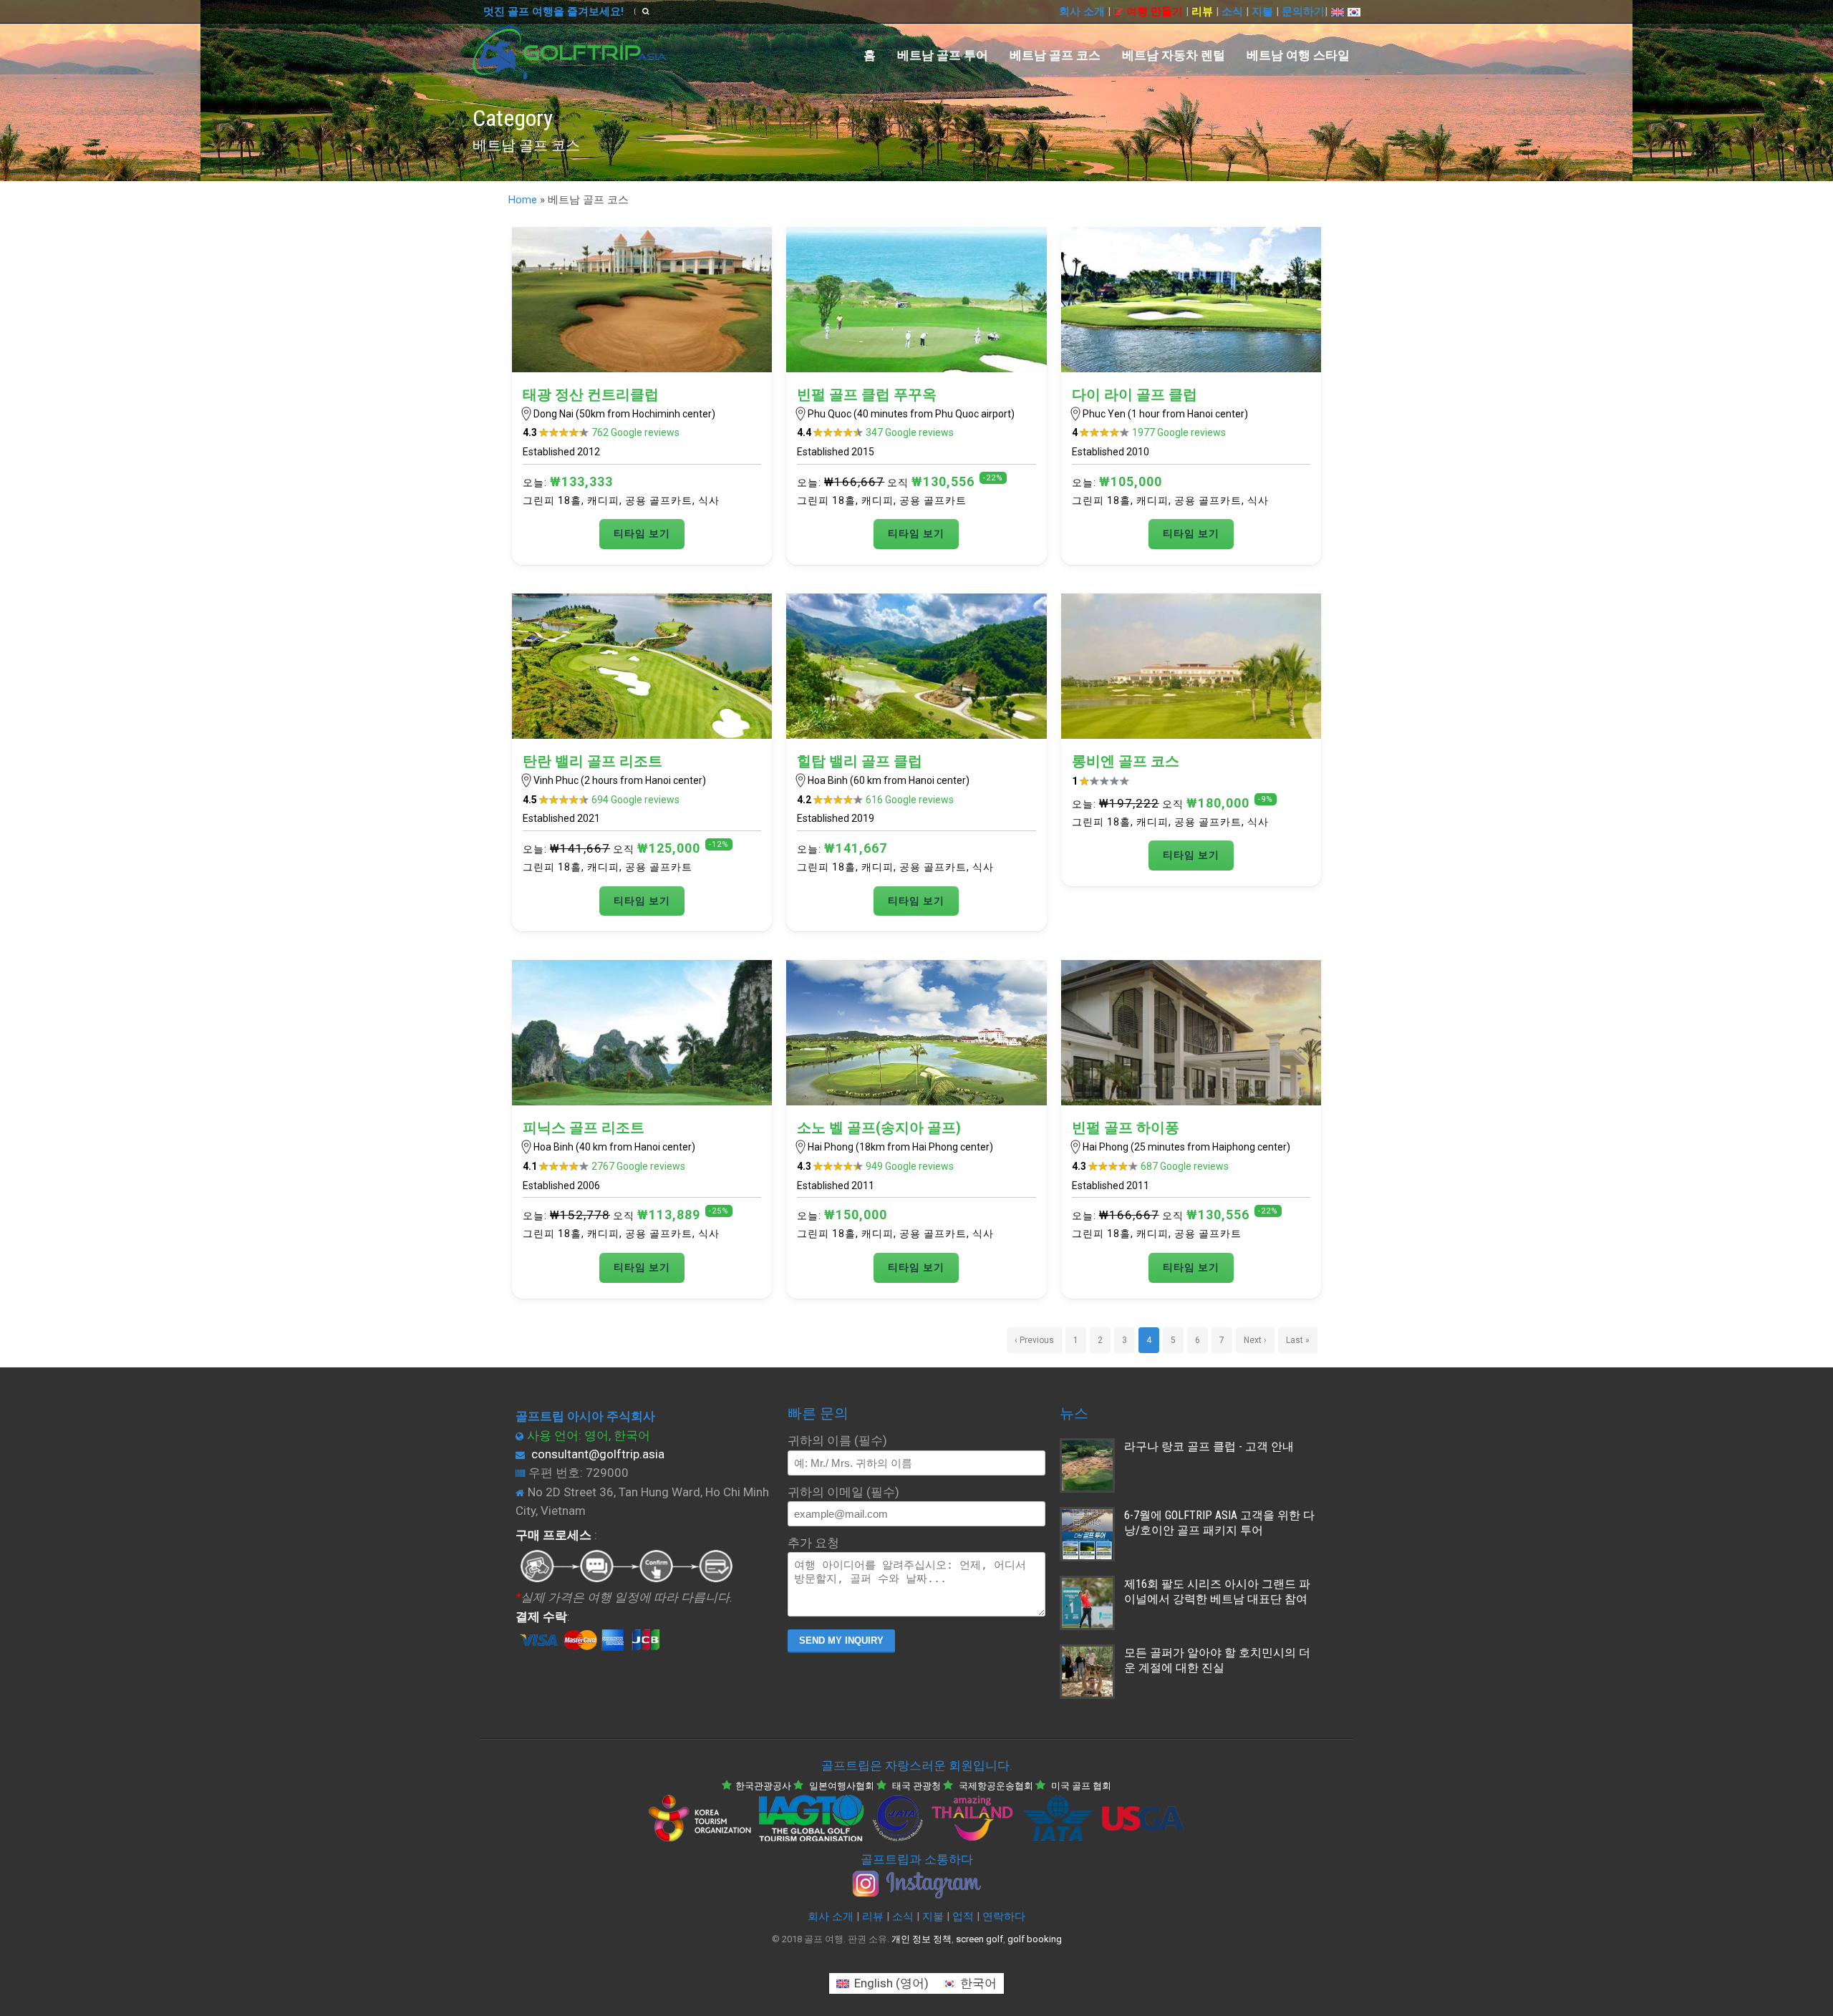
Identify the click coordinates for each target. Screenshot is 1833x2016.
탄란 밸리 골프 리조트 (593, 761)
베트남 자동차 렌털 (1174, 55)
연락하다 (1004, 1916)
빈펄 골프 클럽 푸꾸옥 (867, 394)
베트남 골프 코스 (1055, 55)
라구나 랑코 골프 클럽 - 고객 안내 (1209, 1446)
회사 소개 (1082, 11)
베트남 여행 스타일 (1298, 55)
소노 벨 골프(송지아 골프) (879, 1128)
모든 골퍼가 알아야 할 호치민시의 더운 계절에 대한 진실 (1217, 1660)
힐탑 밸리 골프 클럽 (860, 761)
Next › (1255, 1340)
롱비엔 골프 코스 (1126, 761)
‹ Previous (1034, 1340)
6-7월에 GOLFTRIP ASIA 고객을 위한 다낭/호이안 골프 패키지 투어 (1219, 1523)
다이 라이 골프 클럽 (1135, 394)
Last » (1298, 1340)
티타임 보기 (642, 533)
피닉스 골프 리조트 (584, 1128)
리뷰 (1202, 11)
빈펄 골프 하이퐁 (1126, 1128)
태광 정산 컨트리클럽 (591, 394)
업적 (963, 1916)
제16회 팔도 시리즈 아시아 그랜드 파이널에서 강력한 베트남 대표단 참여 (1217, 1591)
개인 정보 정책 (922, 1939)
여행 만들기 (1155, 11)
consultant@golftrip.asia (598, 1454)
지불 (1262, 11)
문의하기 (1303, 11)
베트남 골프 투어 (943, 55)
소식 (1232, 11)
